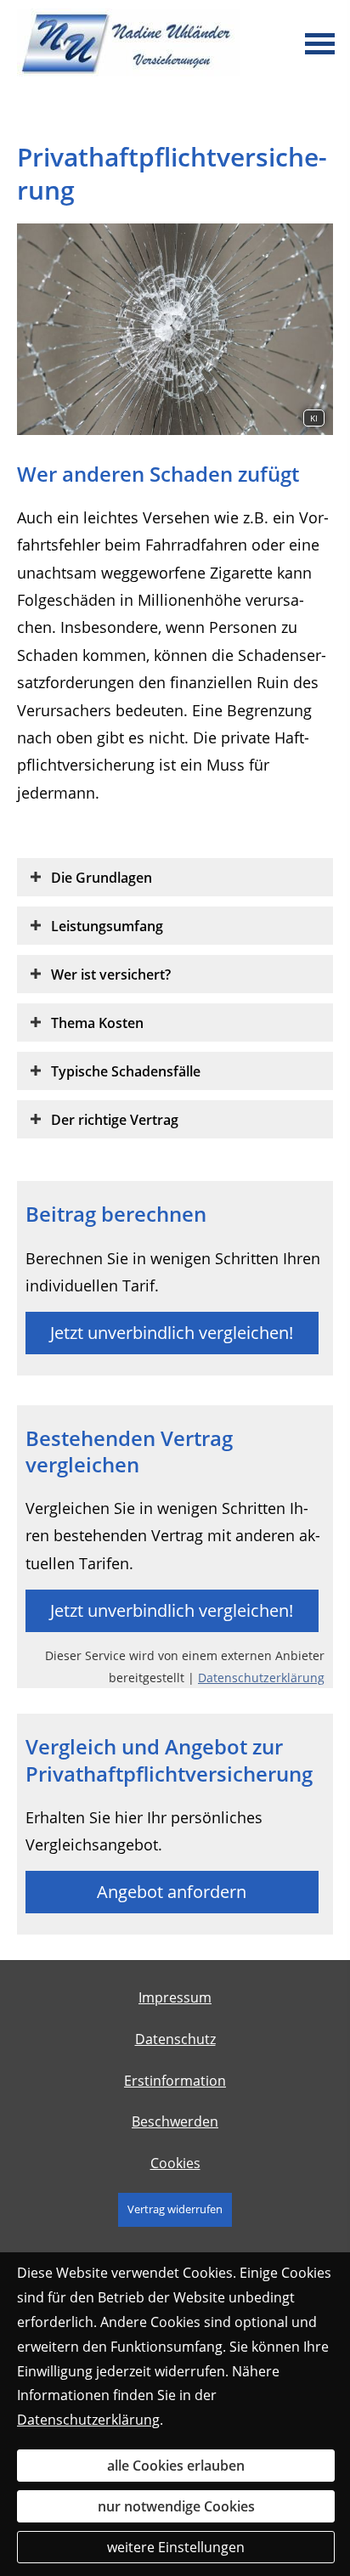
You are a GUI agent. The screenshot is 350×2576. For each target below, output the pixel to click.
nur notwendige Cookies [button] (176, 2506)
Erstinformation (175, 2081)
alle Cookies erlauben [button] (176, 2466)
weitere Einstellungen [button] (176, 2547)
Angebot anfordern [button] (172, 1892)
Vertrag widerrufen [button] (175, 2209)
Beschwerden (175, 2121)
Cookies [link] (175, 2163)
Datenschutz (175, 2039)
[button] (102, 877)
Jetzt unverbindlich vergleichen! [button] (172, 1333)
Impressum (175, 1997)
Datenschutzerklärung (261, 1678)
